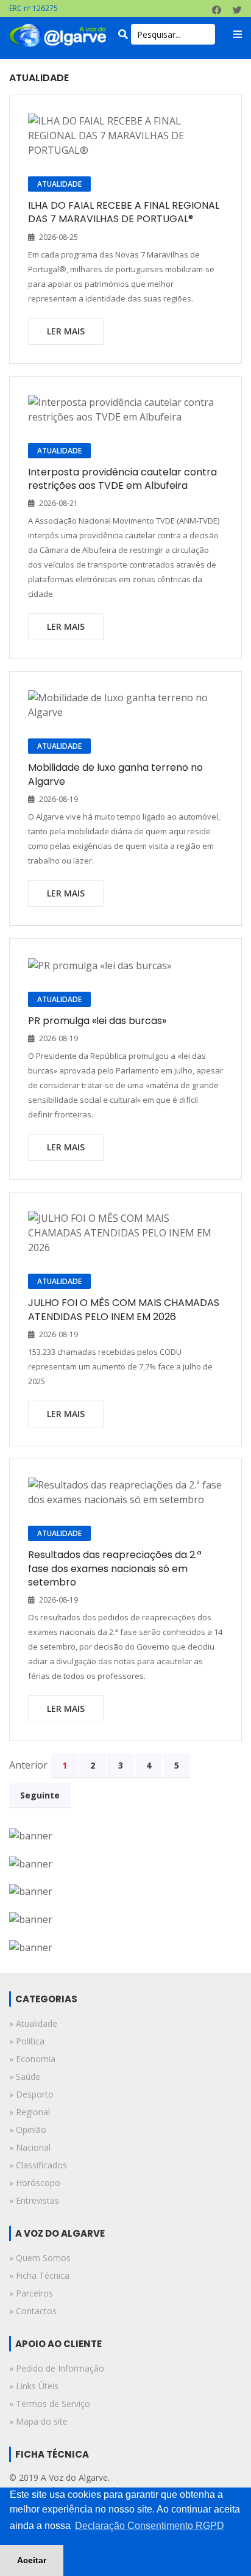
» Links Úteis (34, 2386)
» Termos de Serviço (50, 2404)
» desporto (31, 2094)
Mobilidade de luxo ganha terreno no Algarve (115, 774)
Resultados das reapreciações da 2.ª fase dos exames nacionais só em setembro (115, 1568)
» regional (30, 2112)
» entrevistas (34, 2200)
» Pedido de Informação (57, 2368)
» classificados (38, 2165)
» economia (32, 2059)
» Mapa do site (38, 2421)
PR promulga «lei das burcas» (97, 1021)
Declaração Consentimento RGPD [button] (150, 2526)
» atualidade (33, 2023)
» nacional (30, 2147)
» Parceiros (31, 2293)
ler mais (66, 331)
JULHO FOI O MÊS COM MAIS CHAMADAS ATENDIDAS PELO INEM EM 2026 (124, 1309)
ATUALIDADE (59, 184)
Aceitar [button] (32, 2560)
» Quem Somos (40, 2258)
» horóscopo (35, 2183)
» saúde (25, 2076)
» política (27, 2041)
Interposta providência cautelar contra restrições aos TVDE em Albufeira (122, 479)
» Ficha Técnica (39, 2275)
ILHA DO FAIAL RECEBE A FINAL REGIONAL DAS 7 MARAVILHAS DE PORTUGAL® (124, 212)
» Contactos (33, 2311)
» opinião (28, 2130)
